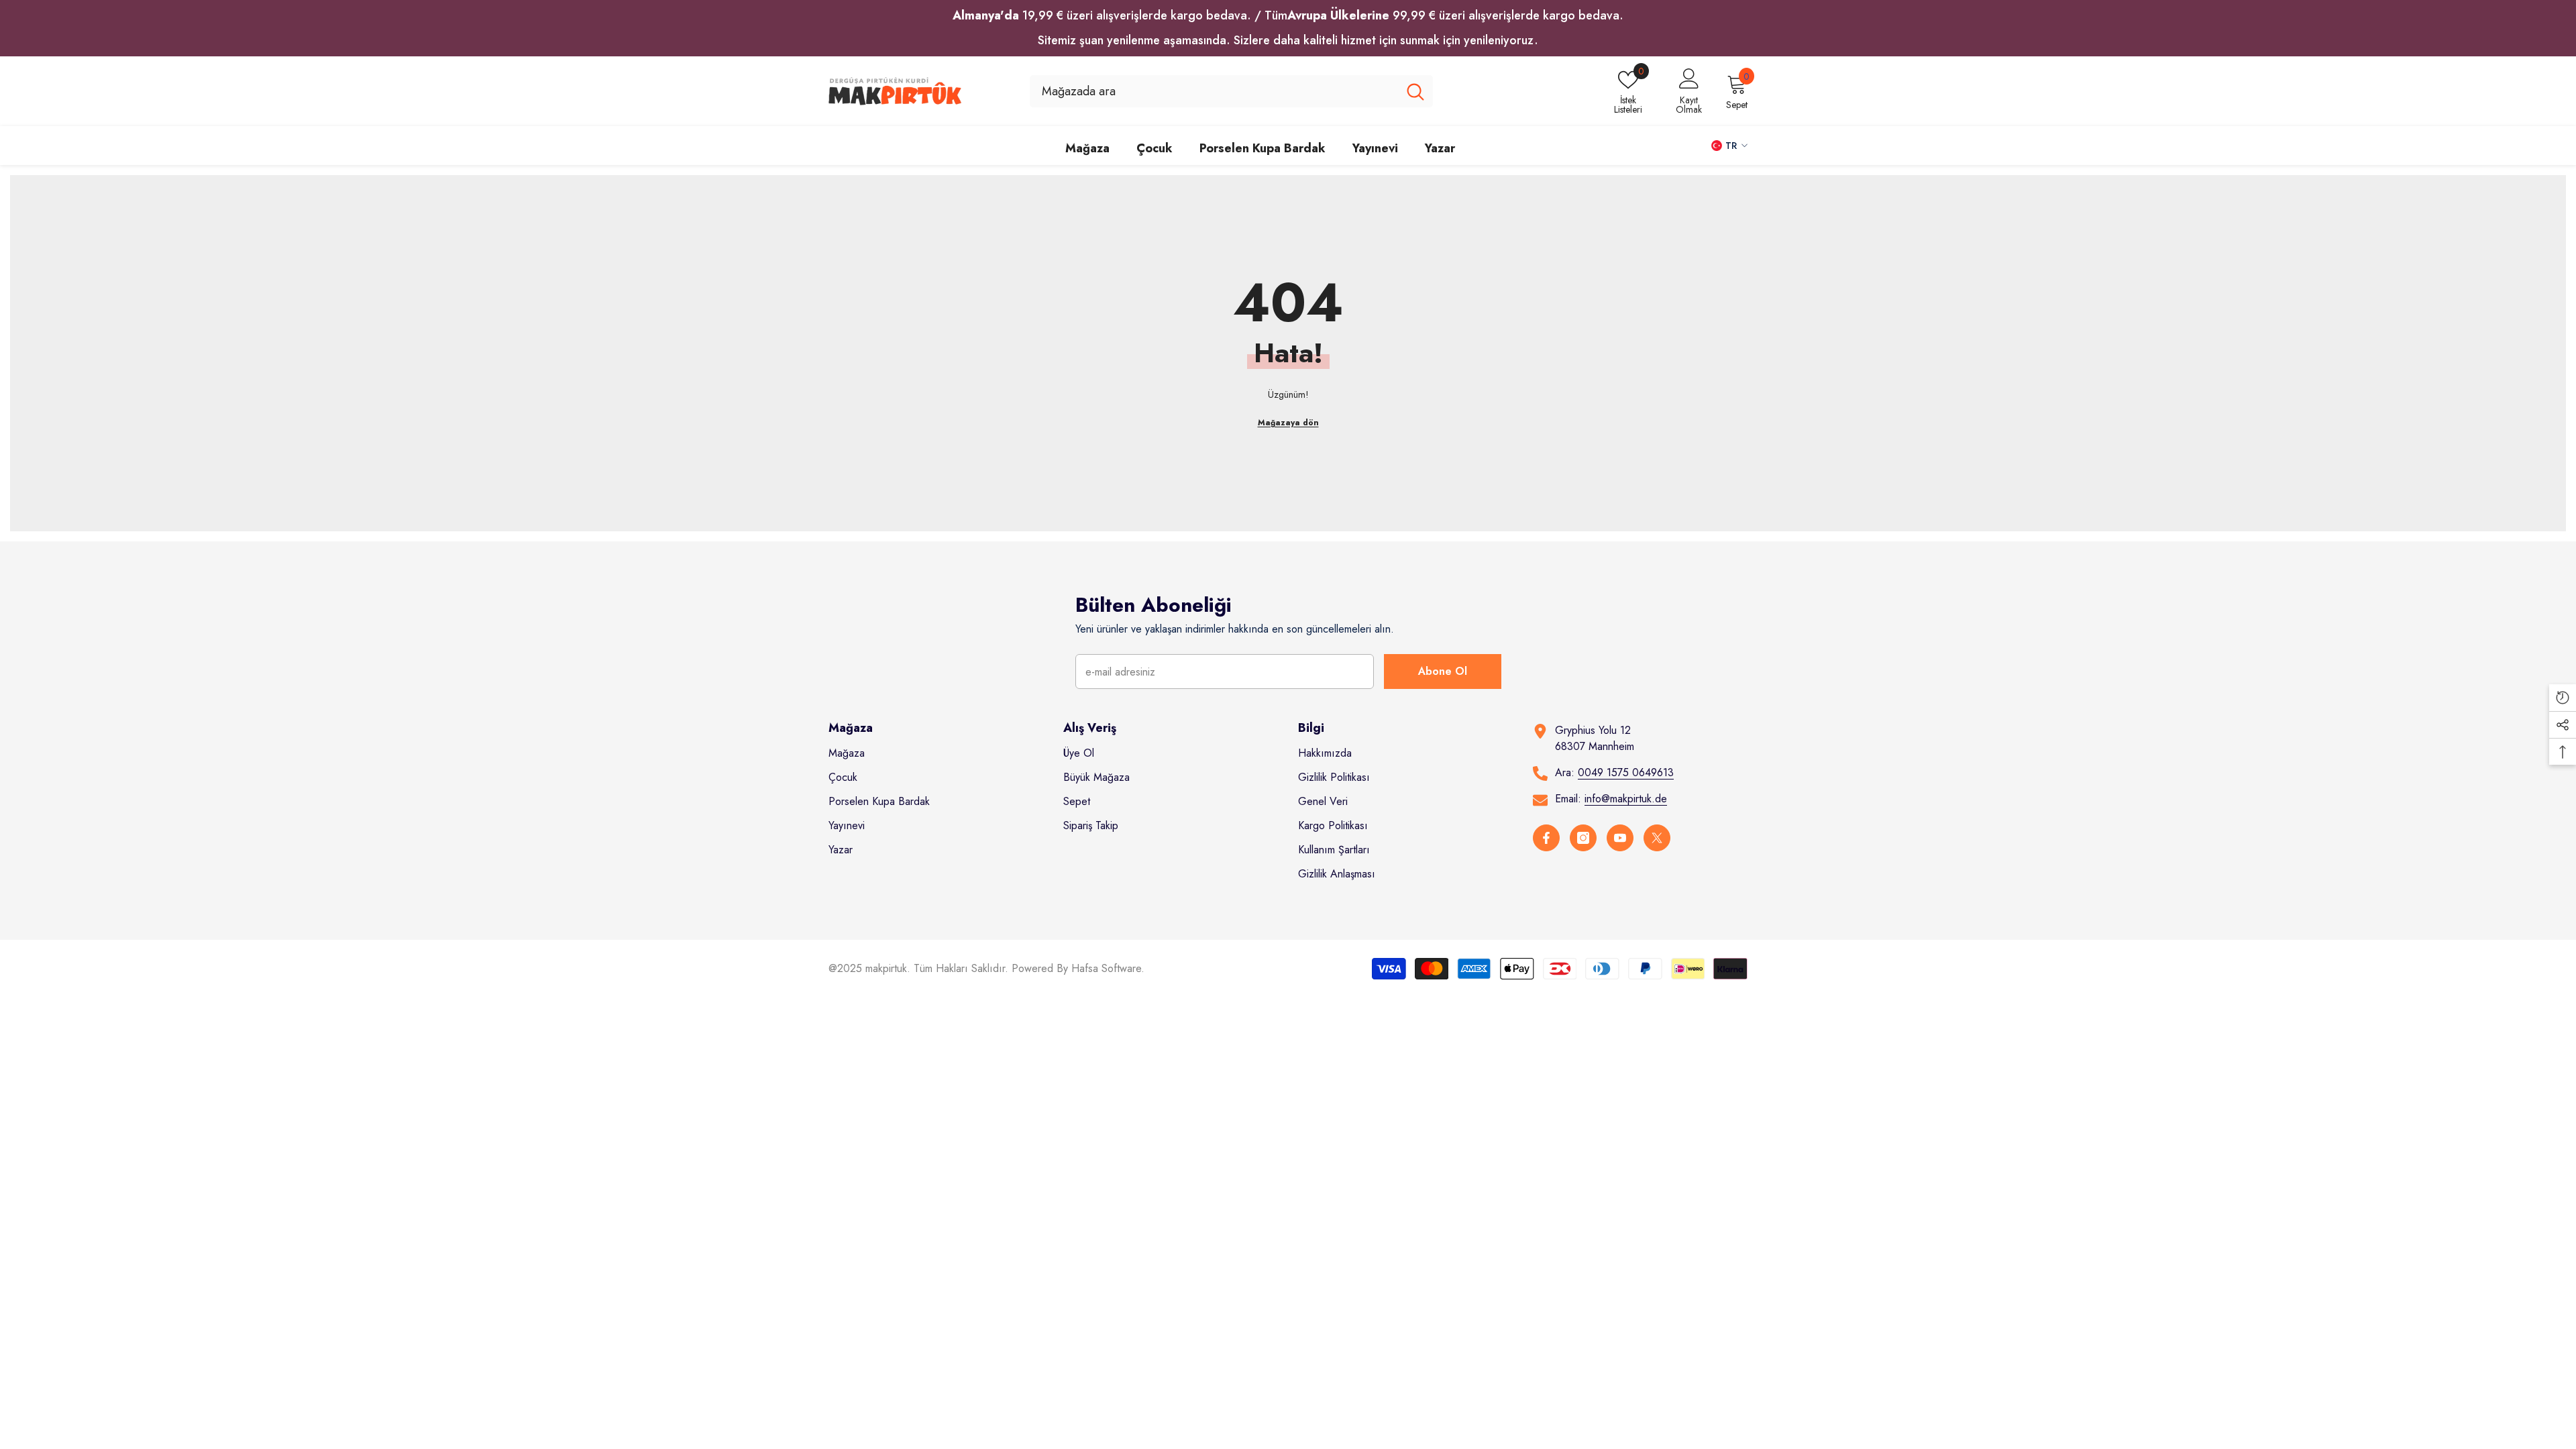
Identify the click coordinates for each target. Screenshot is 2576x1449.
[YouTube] (1620, 838)
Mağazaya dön (1288, 423)
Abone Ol (1443, 671)
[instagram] (1583, 838)
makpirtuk (886, 968)
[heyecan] (1657, 838)
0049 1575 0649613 (1626, 772)
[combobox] (1214, 91)
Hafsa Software (1106, 968)
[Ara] (1231, 91)
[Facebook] (1546, 838)
